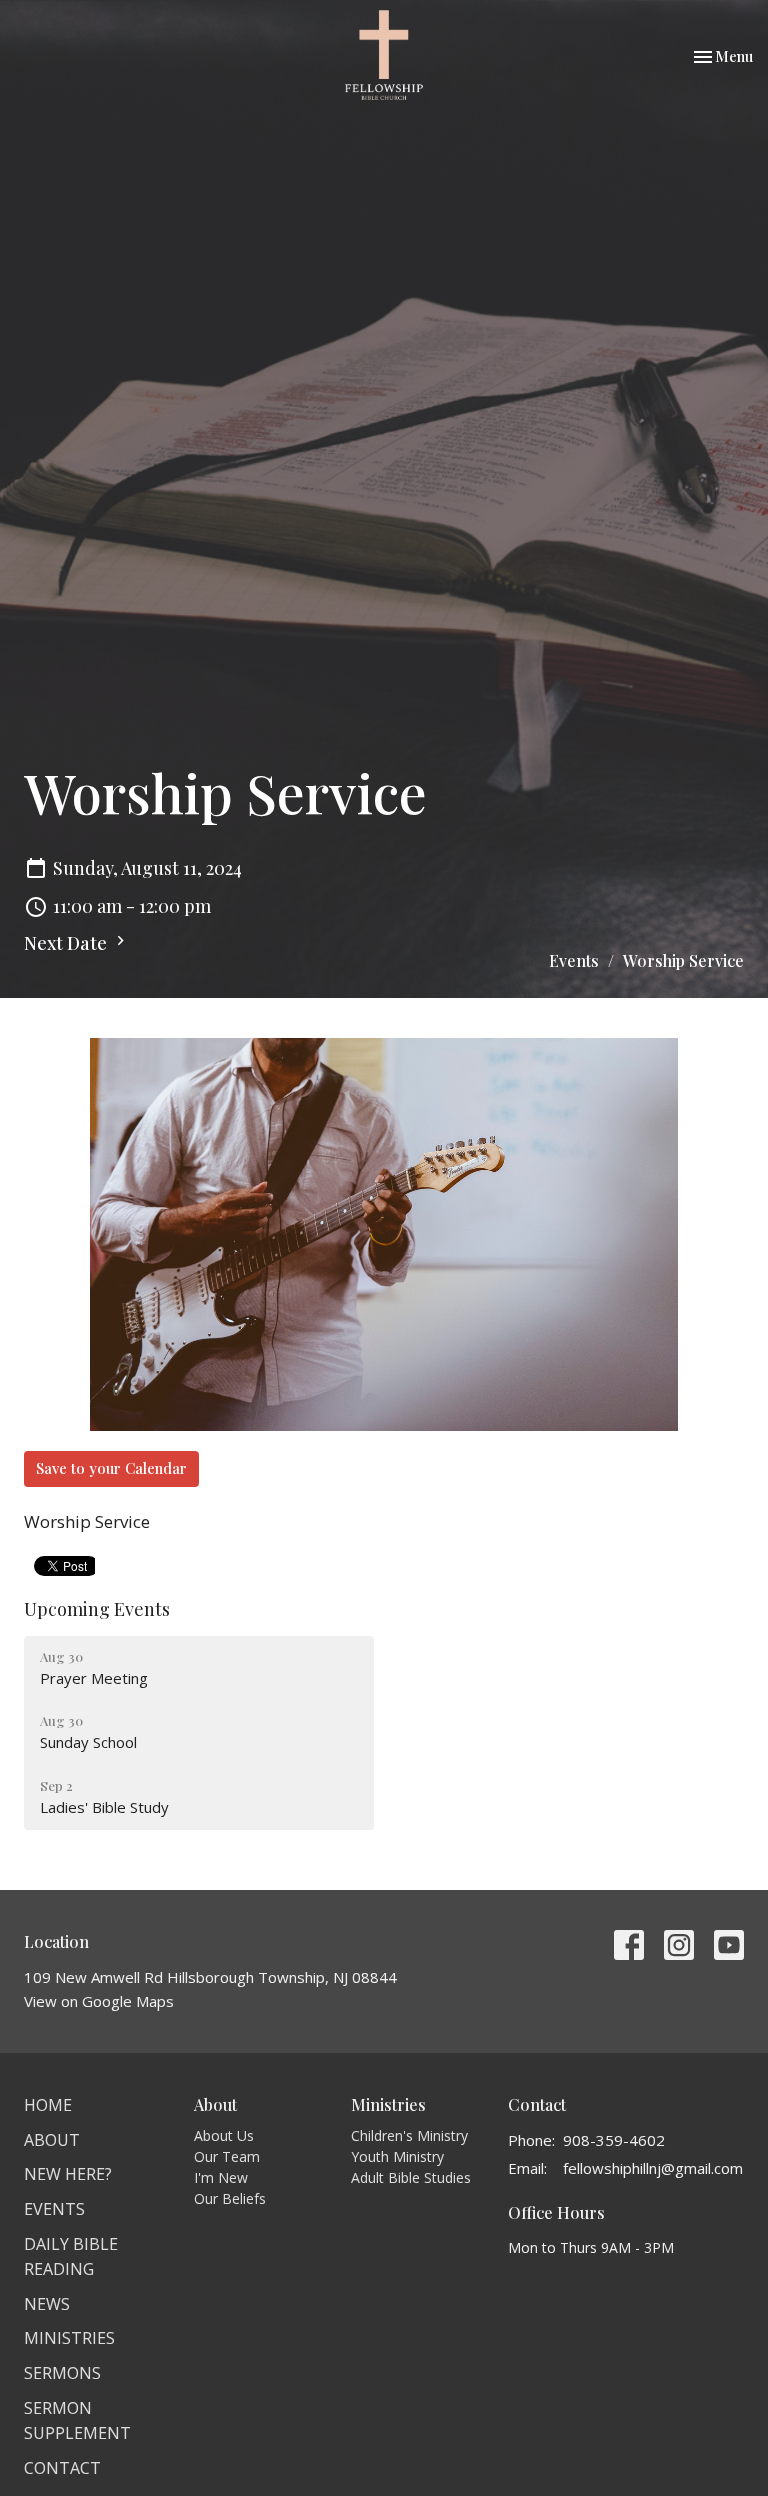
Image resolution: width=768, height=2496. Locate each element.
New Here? (68, 2174)
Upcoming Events (97, 1609)
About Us (224, 2135)
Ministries (69, 2338)
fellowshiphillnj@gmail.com (653, 2168)
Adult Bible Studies (411, 2177)
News (47, 2304)
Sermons (62, 2373)
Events (574, 960)
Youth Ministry (397, 2156)
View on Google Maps (99, 2001)
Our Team (227, 2156)
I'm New (221, 2177)
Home (48, 2105)
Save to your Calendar (111, 1468)
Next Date (67, 943)
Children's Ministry (409, 2135)
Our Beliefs (230, 2198)
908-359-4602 (614, 2140)
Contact (62, 2468)
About (52, 2140)
